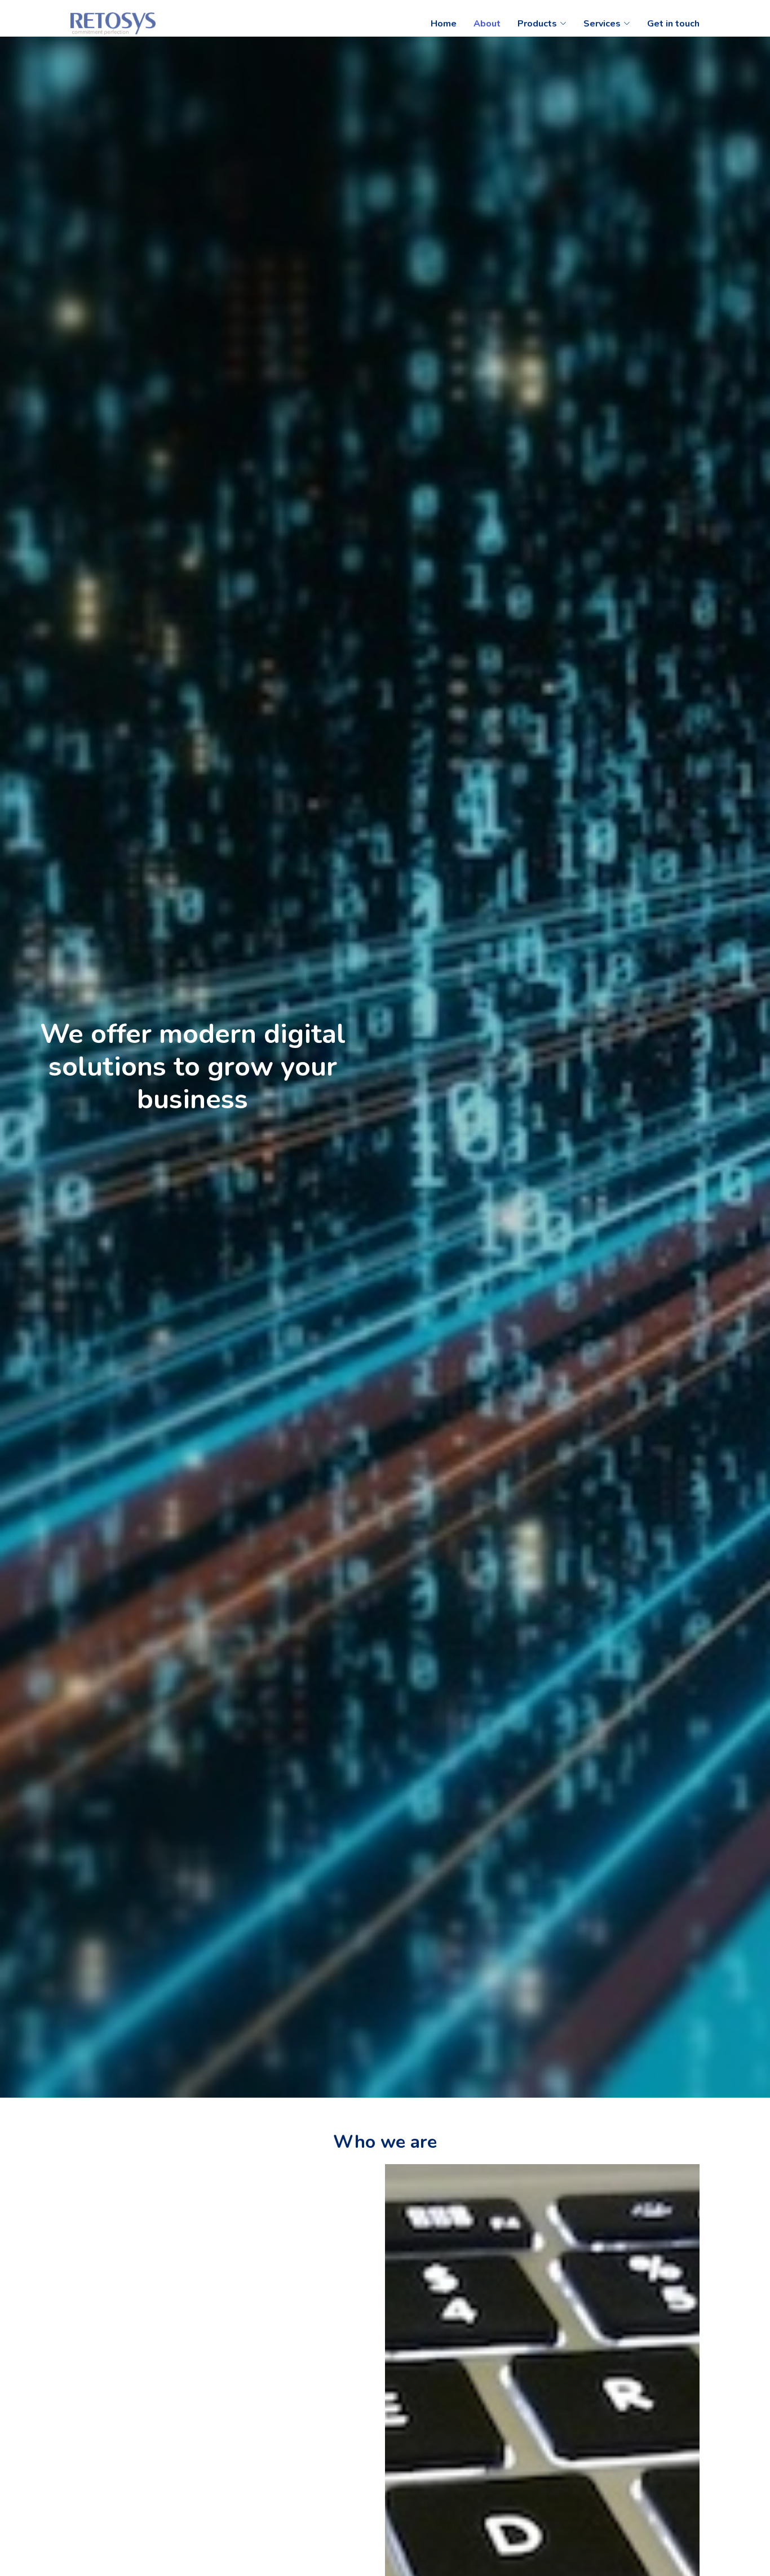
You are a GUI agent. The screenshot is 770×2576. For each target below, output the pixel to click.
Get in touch (673, 24)
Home (444, 24)
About (487, 24)
